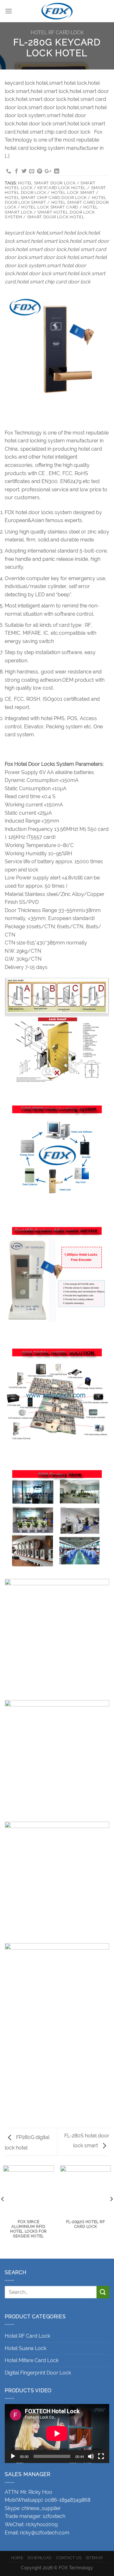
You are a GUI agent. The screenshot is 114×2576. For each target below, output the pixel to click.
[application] (57, 2434)
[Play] (13, 2456)
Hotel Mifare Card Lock (32, 2360)
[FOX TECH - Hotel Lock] (57, 11)
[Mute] (91, 2456)
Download (40, 2558)
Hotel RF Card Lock (57, 33)
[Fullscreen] (101, 2456)
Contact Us (69, 2558)
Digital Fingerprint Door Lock (38, 2373)
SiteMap (94, 2558)
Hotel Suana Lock (25, 2348)
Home (17, 2558)
